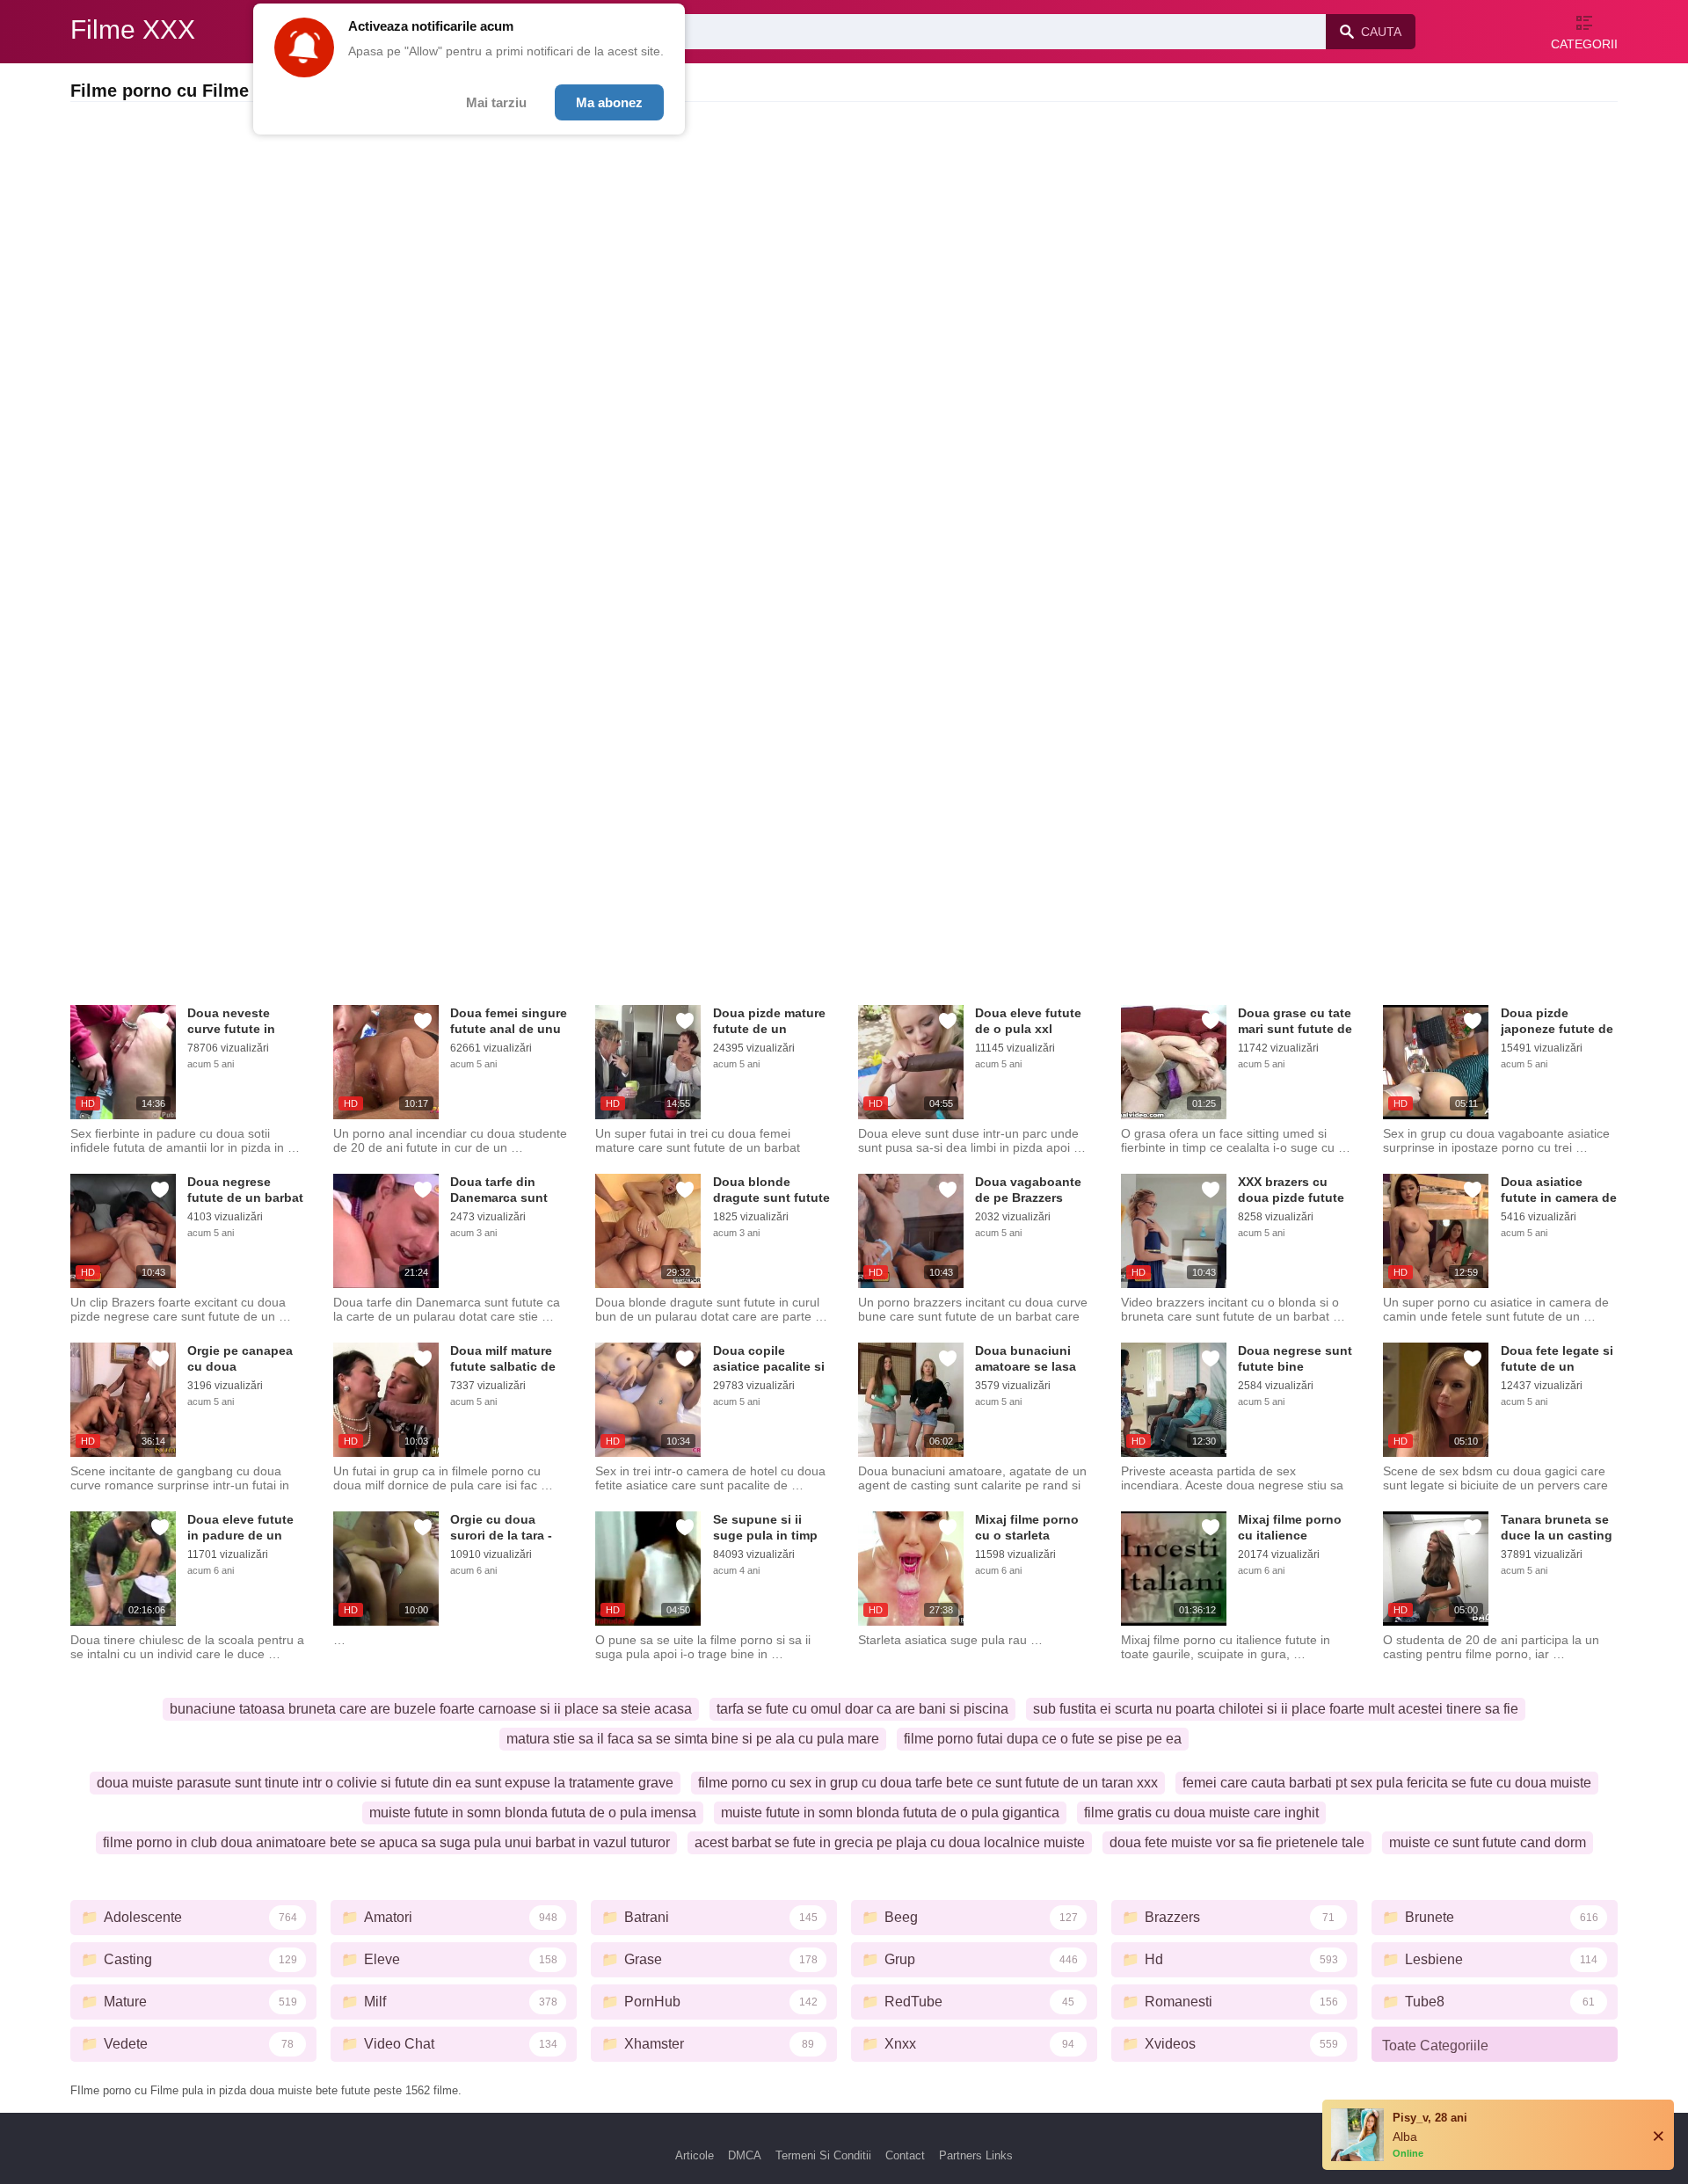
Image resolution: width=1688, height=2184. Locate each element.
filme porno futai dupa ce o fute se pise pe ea (1043, 1739)
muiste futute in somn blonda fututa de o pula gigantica (890, 1813)
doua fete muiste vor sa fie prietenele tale (1237, 1842)
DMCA (745, 2155)
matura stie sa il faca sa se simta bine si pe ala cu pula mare (693, 1739)
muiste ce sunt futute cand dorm (1488, 1842)
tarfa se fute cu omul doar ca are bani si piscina (862, 1709)
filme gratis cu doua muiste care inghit (1201, 1813)
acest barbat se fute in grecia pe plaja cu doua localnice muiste (890, 1842)
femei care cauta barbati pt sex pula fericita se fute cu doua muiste (1387, 1783)
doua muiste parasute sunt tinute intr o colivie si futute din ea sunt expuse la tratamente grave (385, 1783)
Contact (905, 2155)
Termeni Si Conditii (823, 2155)
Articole (695, 2155)
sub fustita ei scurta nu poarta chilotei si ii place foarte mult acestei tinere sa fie (1276, 1709)
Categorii (1584, 44)
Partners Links (976, 2155)
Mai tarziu (496, 102)
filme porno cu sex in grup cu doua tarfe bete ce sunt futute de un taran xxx (928, 1783)
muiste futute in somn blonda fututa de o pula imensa (533, 1813)
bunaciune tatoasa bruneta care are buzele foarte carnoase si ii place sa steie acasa (431, 1709)
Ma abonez (609, 102)
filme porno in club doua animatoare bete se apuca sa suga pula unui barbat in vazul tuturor (386, 1842)
